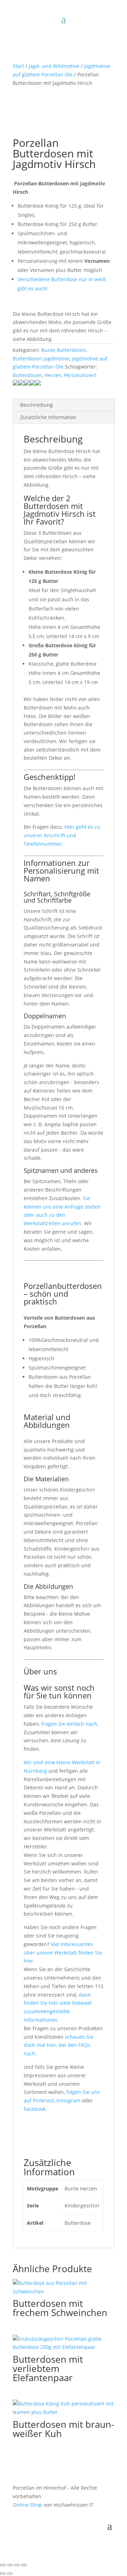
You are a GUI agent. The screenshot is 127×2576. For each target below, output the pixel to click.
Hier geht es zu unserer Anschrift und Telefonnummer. (62, 835)
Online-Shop (28, 2505)
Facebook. (35, 2109)
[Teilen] (17, 2565)
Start (18, 66)
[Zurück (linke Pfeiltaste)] (3, 2574)
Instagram (69, 2100)
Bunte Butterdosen (64, 350)
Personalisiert (80, 375)
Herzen (53, 375)
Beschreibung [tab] (37, 405)
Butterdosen (27, 375)
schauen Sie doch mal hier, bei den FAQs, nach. (59, 2045)
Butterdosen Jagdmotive (41, 358)
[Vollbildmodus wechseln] (10, 2565)
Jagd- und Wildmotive (54, 66)
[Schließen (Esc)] (24, 2565)
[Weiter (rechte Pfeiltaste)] (10, 2574)
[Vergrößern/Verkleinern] (3, 2565)
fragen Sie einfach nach (69, 1724)
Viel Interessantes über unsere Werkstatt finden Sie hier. (63, 1953)
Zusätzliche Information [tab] (48, 417)
